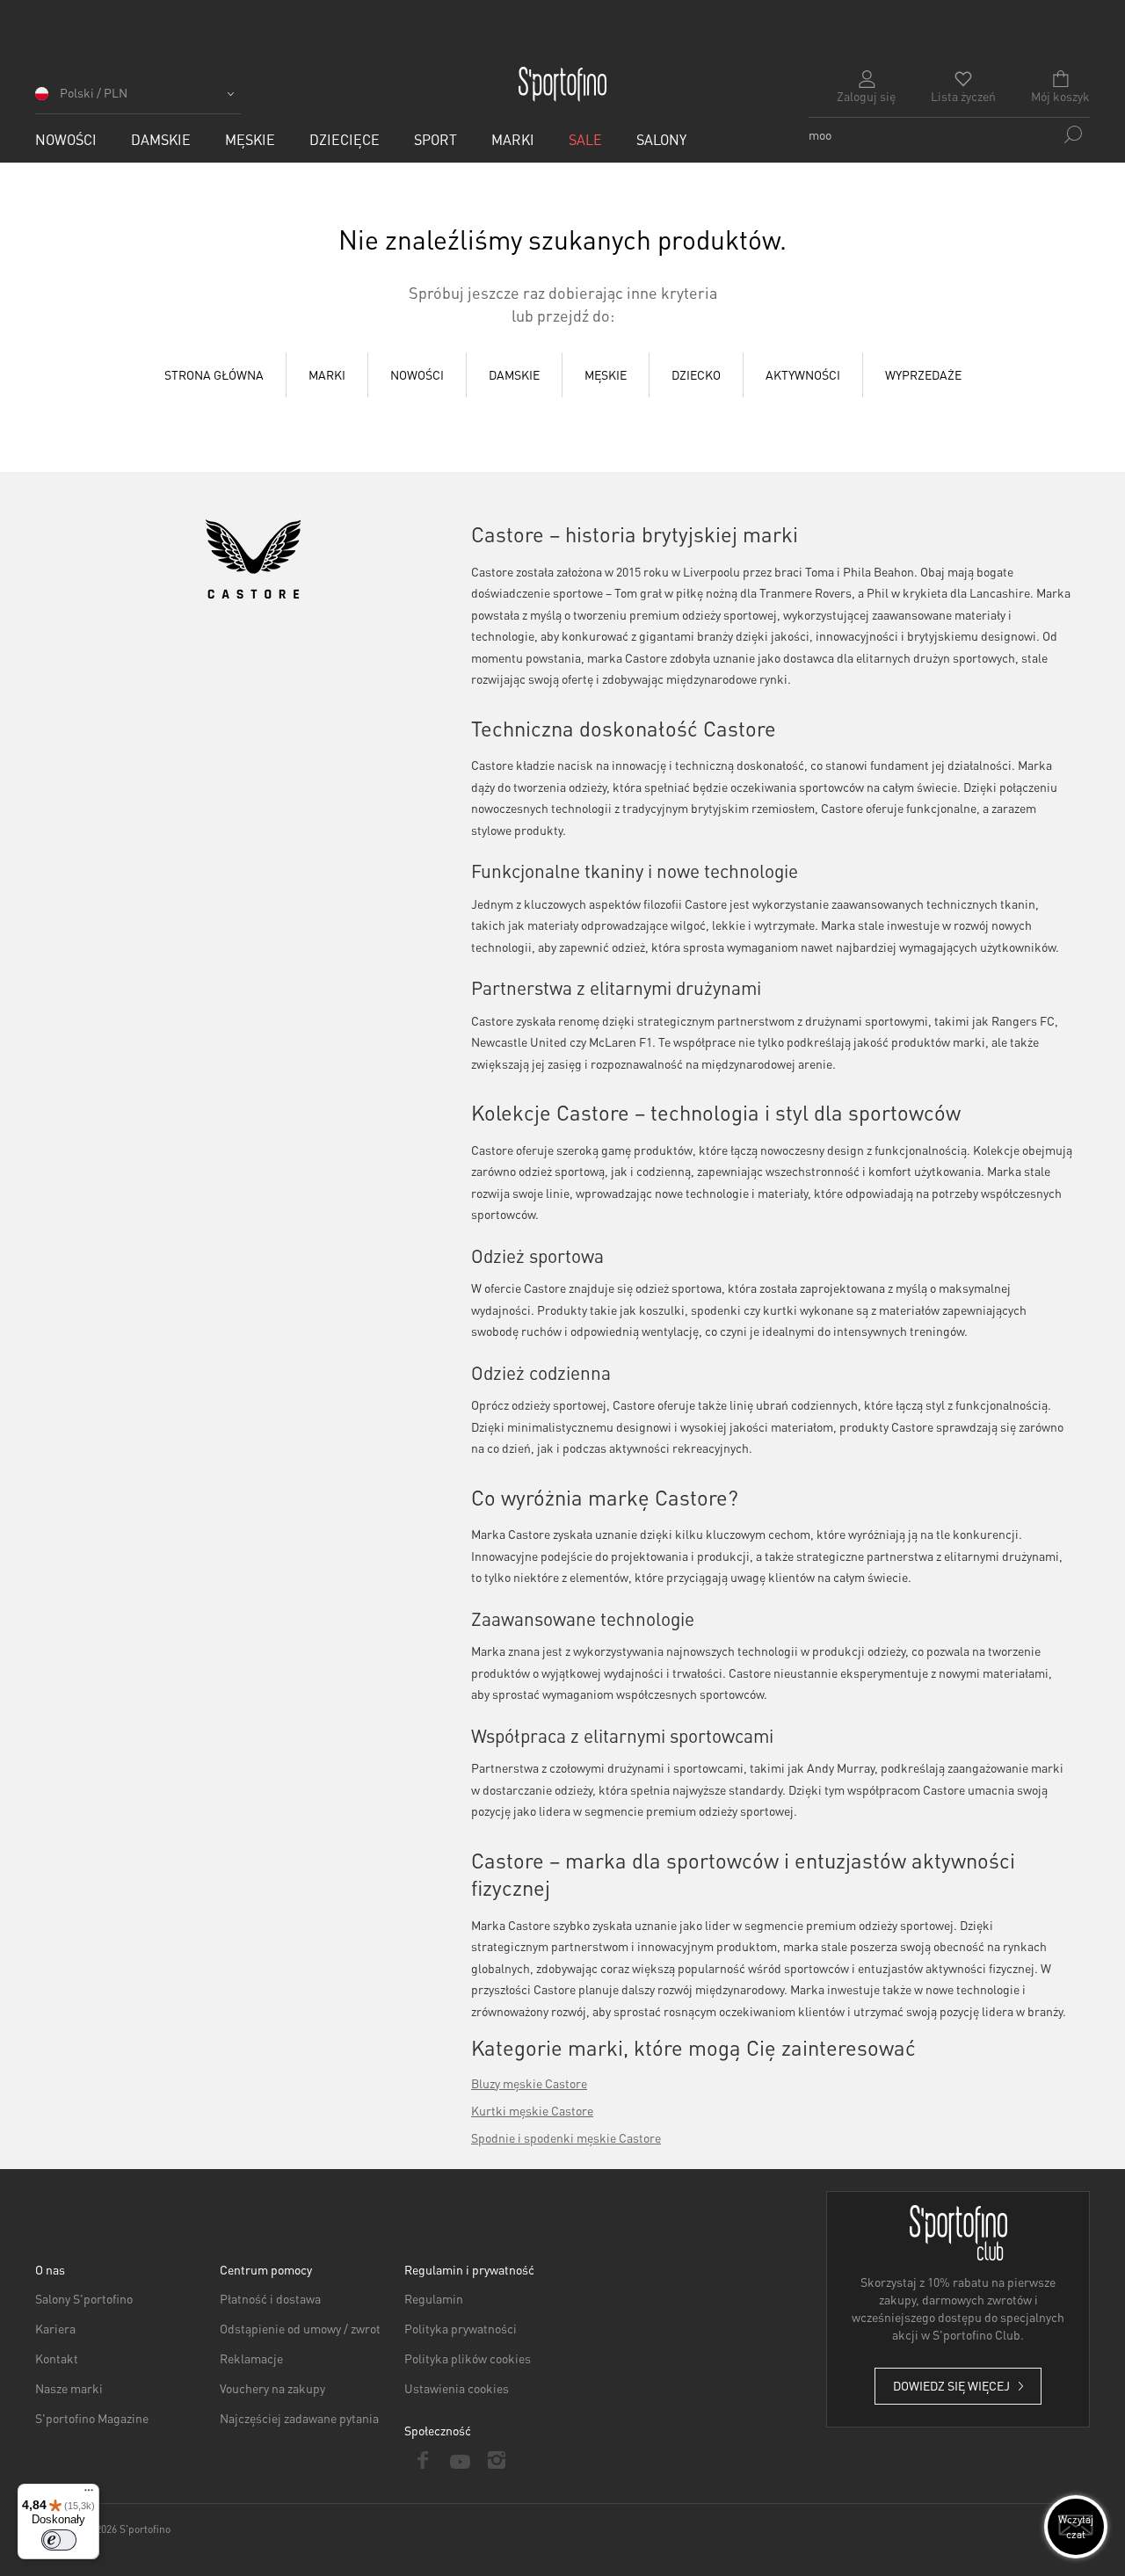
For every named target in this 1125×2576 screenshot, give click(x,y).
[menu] (562, 375)
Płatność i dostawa (270, 2298)
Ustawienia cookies (457, 2388)
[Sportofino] (562, 84)
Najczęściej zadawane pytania (299, 2418)
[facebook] (423, 2460)
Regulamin (434, 2298)
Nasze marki (69, 2388)
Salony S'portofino (84, 2298)
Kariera (55, 2328)
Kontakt (57, 2358)
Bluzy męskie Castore (529, 2083)
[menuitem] (66, 139)
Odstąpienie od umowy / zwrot (300, 2328)
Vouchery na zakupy (272, 2388)
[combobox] (949, 134)
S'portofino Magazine (92, 2418)
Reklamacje (251, 2358)
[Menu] (89, 2494)
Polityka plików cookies (468, 2358)
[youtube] (460, 2460)
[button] (138, 99)
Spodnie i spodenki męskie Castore (566, 2137)
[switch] (59, 2540)
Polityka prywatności (461, 2328)
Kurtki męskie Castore (532, 2110)
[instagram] (497, 2460)
